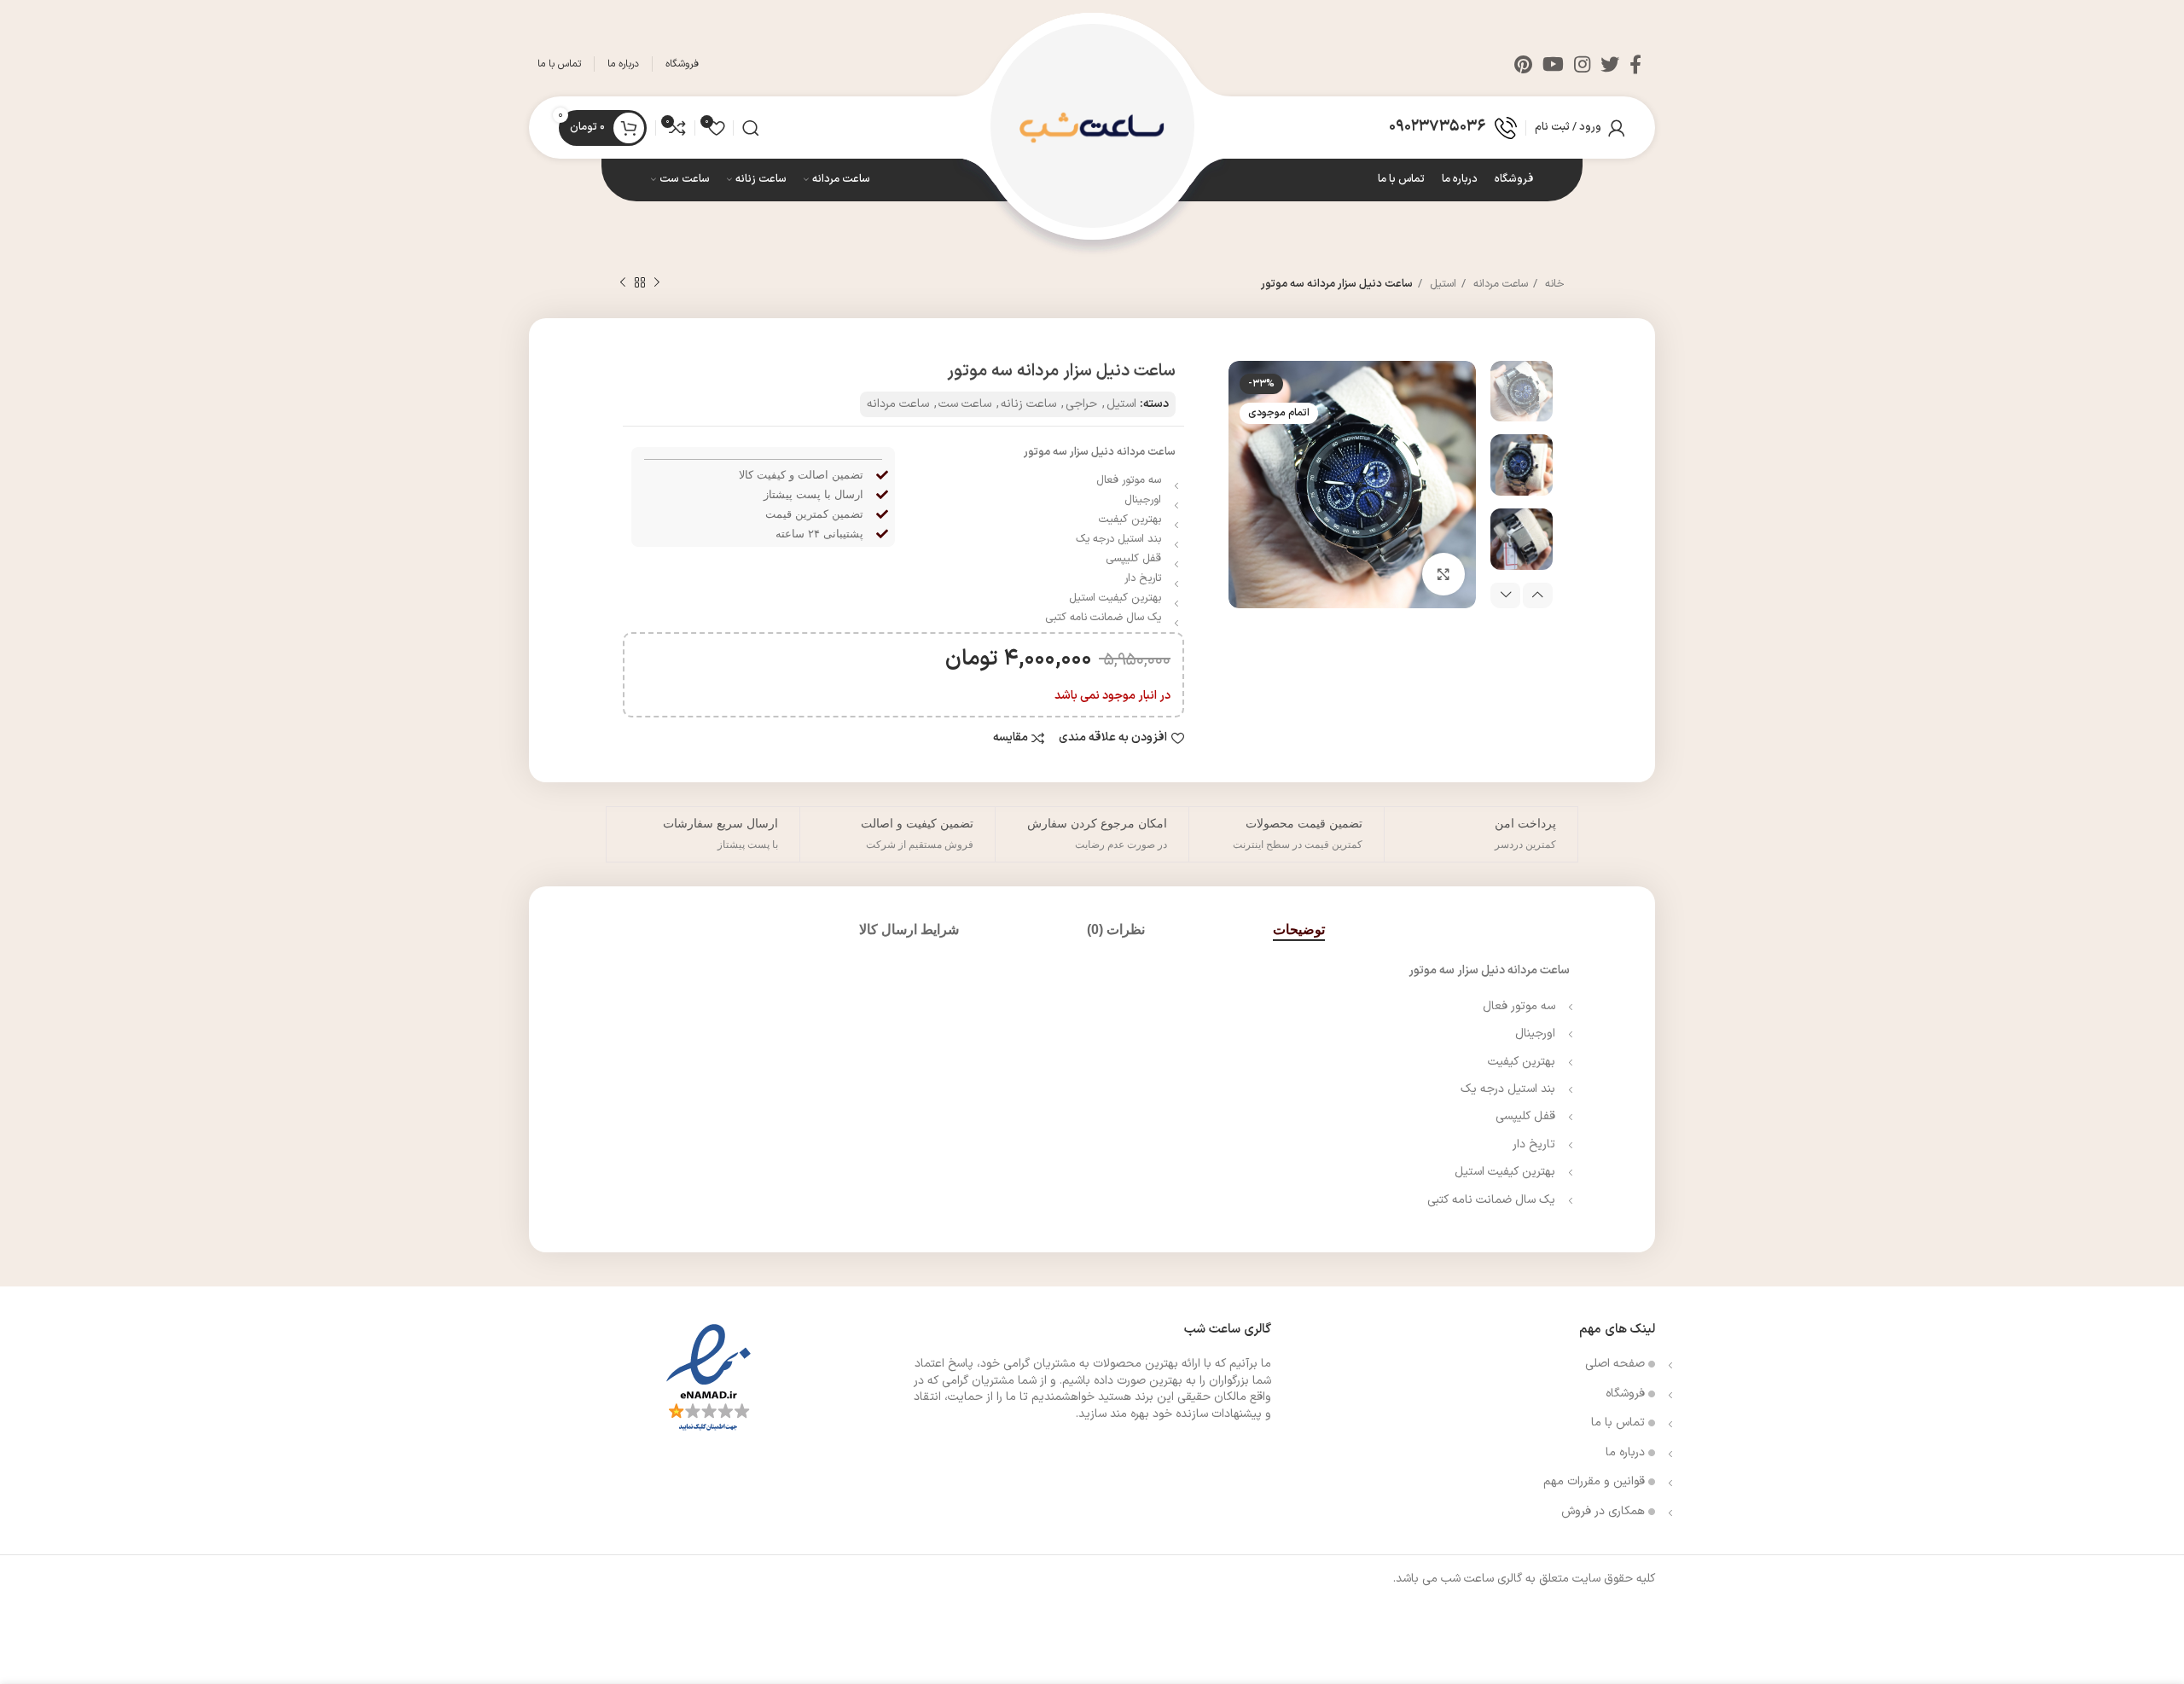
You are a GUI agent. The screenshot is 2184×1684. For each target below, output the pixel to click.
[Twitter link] (1610, 64)
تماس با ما (1620, 1423)
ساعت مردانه (1499, 284)
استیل (1441, 284)
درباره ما (1627, 1452)
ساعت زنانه (1028, 404)
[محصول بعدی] (623, 283)
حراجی (1081, 404)
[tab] (1299, 929)
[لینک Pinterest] (1523, 64)
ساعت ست (965, 404)
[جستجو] (751, 128)
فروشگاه (1627, 1394)
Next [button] (1505, 595)
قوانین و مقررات (1596, 1481)
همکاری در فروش (1605, 1511)
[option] (1522, 392)
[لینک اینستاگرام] (1582, 64)
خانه (1553, 284)
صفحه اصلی (1617, 1364)
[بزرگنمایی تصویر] (1443, 574)
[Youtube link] (1553, 64)
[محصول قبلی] (657, 283)
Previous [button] (1538, 595)
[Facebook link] (1635, 64)
